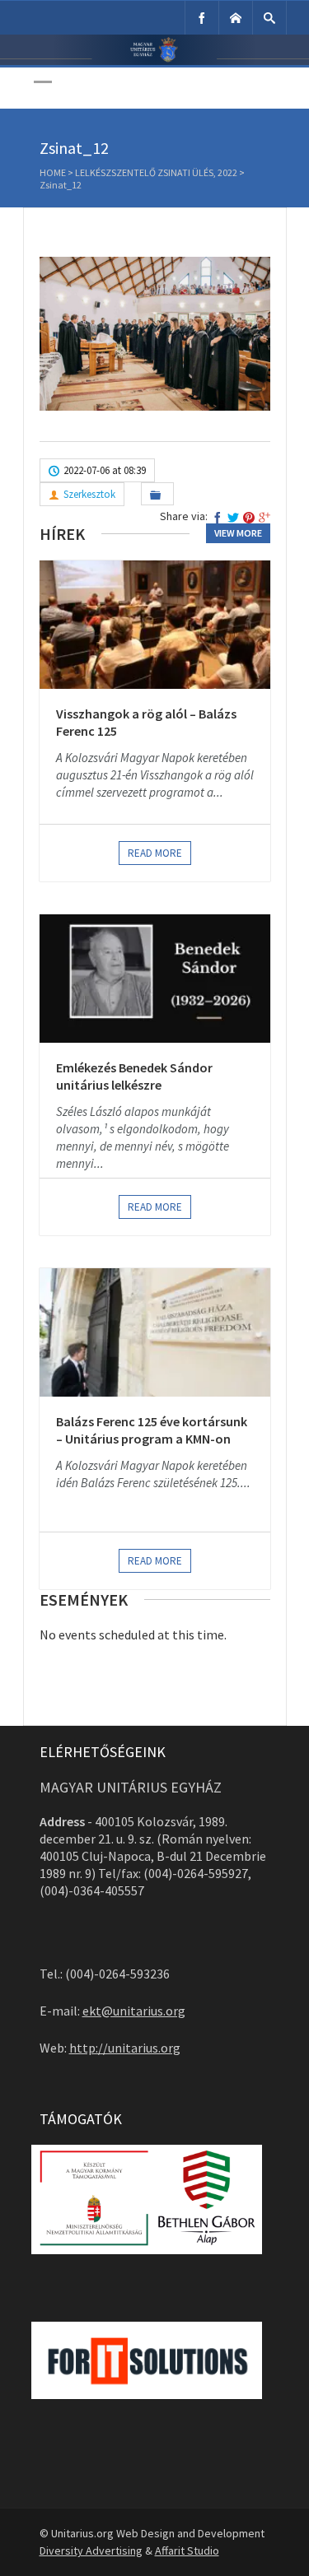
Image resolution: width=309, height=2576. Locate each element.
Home (53, 172)
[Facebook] (202, 18)
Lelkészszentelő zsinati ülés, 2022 (156, 172)
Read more (155, 853)
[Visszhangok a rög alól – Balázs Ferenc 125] (155, 625)
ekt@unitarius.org (134, 2011)
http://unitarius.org (125, 2048)
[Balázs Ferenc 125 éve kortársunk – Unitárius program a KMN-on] (155, 1332)
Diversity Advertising (91, 2550)
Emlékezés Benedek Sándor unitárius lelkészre (134, 1076)
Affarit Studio (187, 2550)
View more (238, 533)
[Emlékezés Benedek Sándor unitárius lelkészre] (155, 979)
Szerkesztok (89, 494)
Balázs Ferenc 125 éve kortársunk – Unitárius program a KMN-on (152, 1430)
